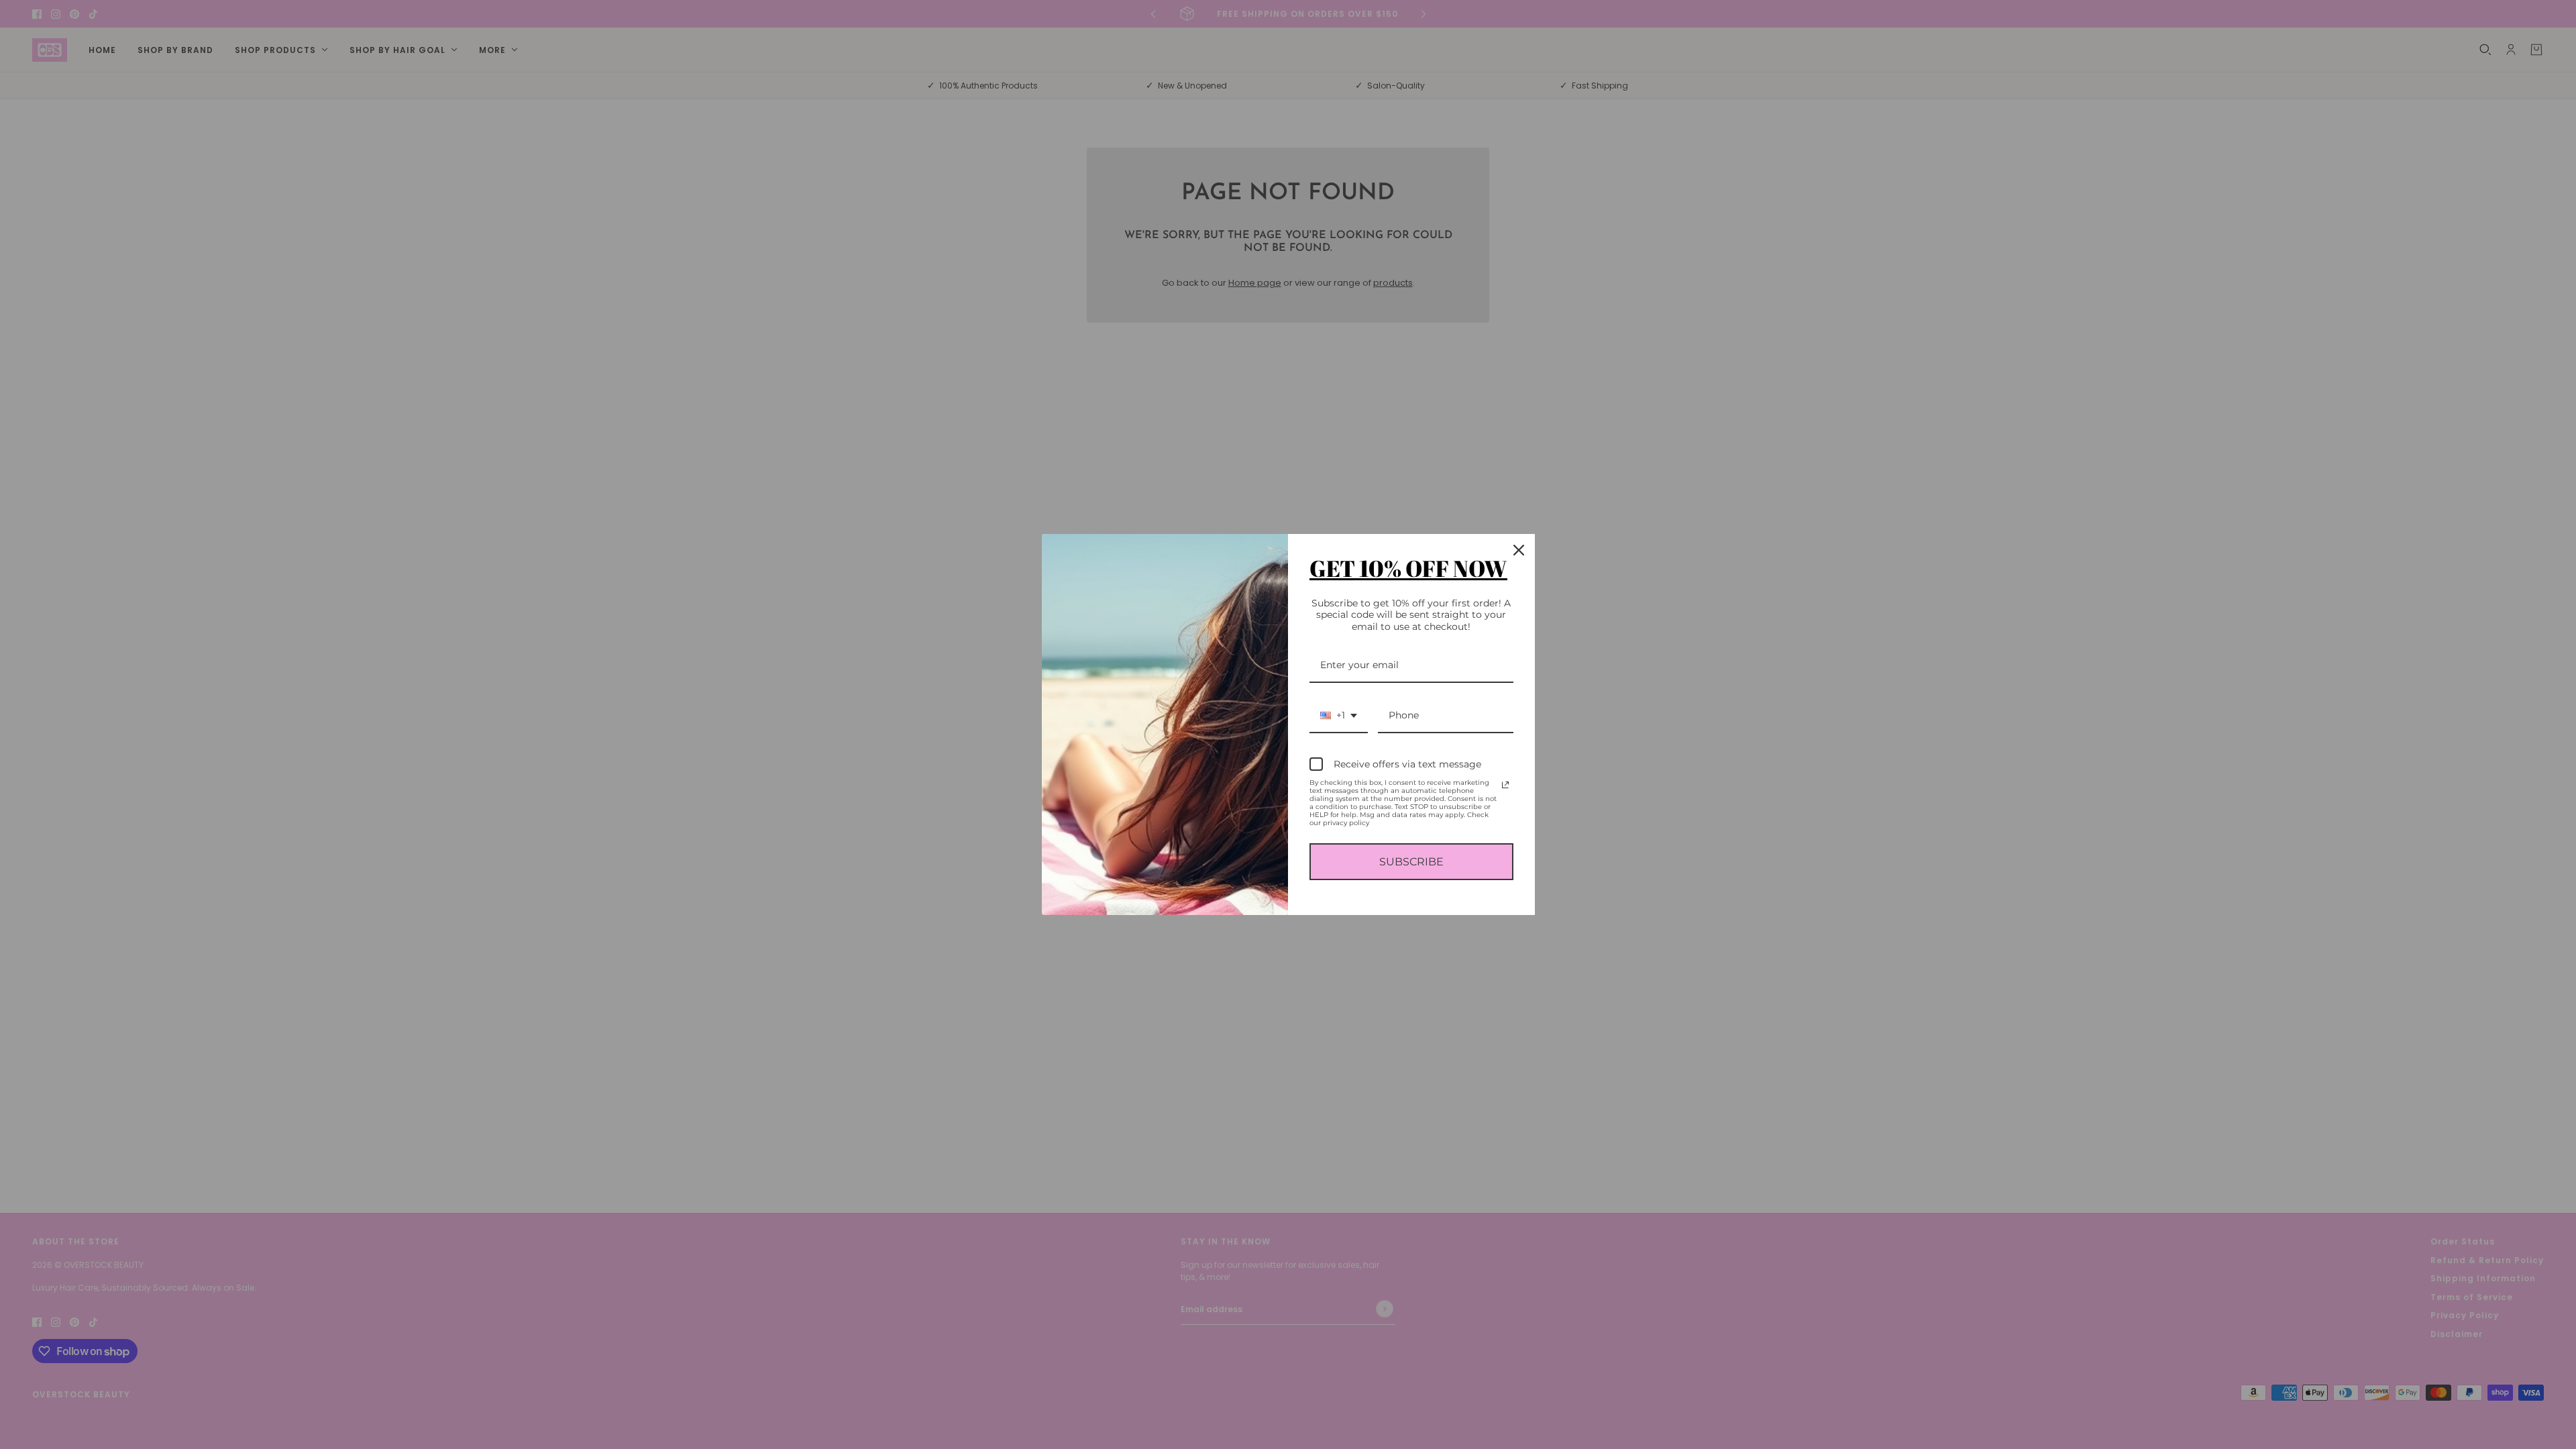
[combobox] (1339, 716)
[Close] (1519, 550)
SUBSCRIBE (1411, 862)
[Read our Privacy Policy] (1505, 785)
